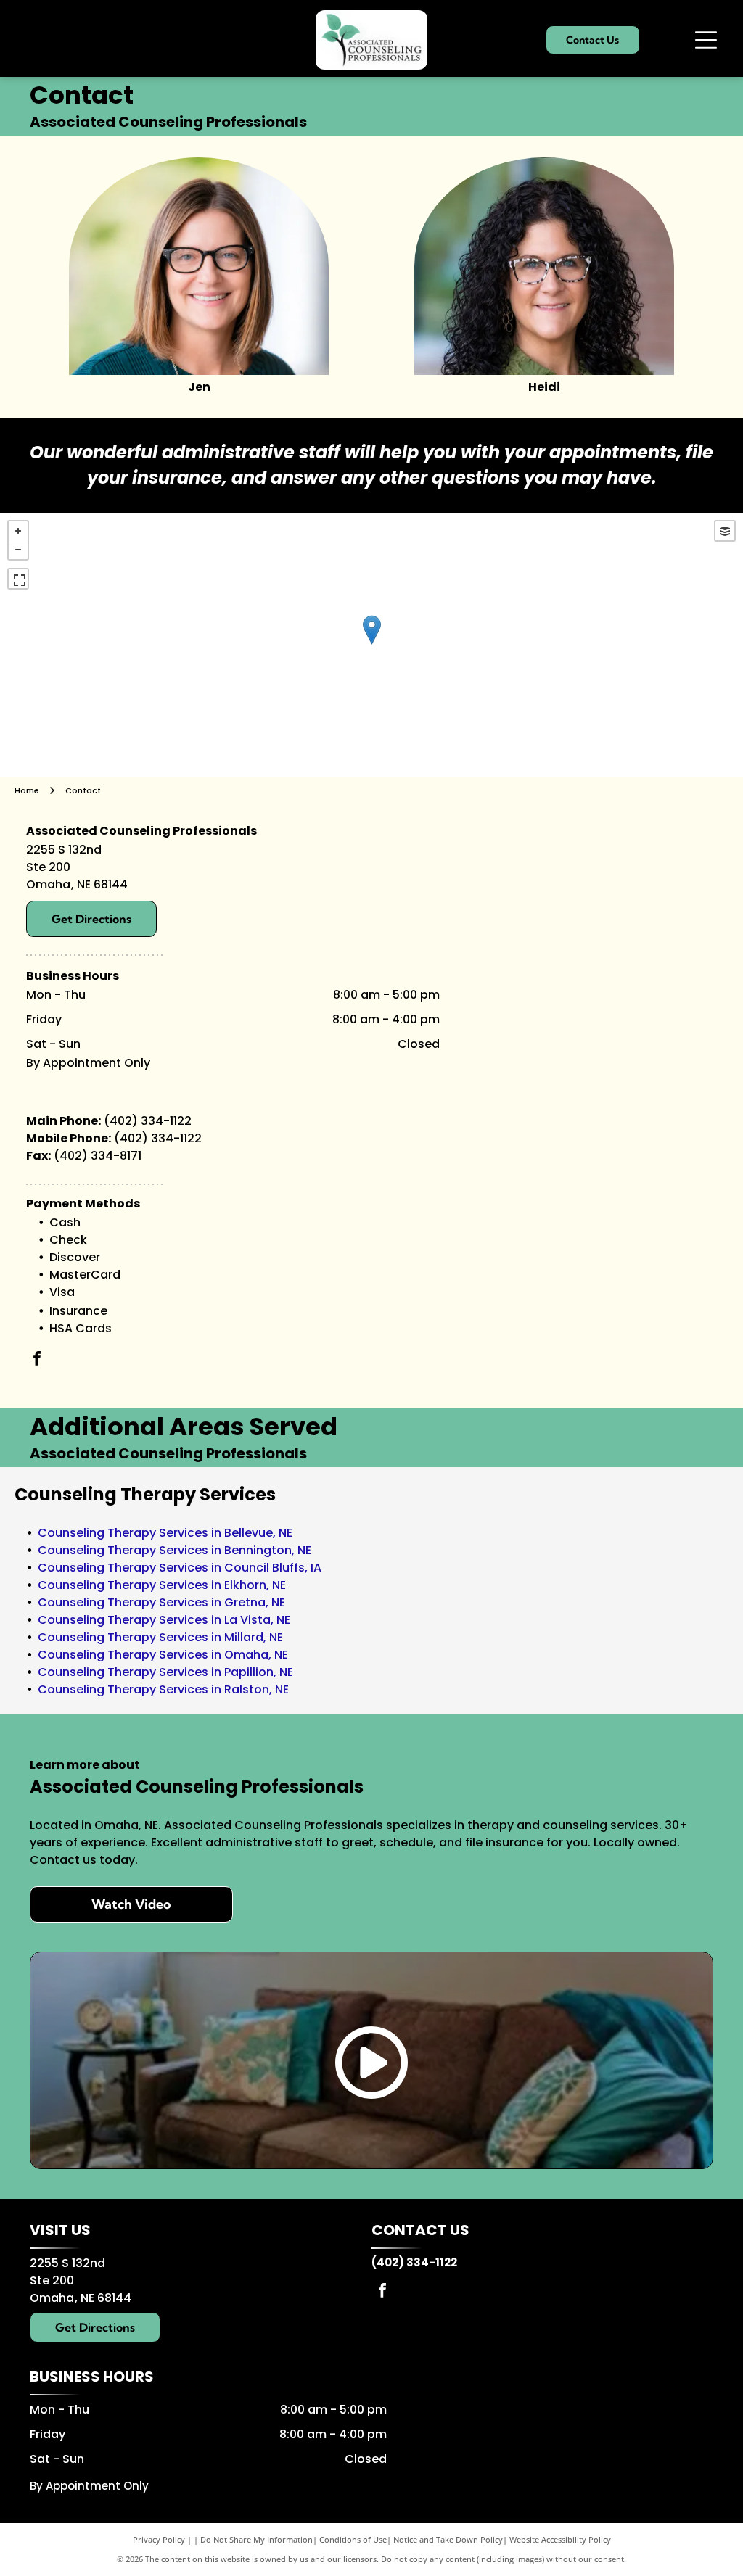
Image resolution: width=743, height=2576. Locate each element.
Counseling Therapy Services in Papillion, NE (165, 1672)
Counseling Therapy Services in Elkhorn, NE (162, 1585)
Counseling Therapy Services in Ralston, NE (163, 1689)
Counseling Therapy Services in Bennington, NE (175, 1550)
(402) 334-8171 (98, 1156)
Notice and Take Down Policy (448, 2539)
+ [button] (18, 531)
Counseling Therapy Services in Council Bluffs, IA (180, 1568)
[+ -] (371, 645)
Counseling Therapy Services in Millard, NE (160, 1637)
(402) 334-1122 (148, 1121)
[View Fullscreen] (18, 579)
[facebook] (37, 1360)
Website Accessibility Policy (560, 2539)
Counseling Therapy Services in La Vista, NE (164, 1620)
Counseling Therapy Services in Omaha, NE (163, 1655)
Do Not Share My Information (256, 2539)
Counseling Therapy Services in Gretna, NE (161, 1602)
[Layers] (725, 531)
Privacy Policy (159, 2539)
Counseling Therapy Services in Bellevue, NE (165, 1533)
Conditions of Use (353, 2539)
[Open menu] (706, 40)
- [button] (18, 550)
